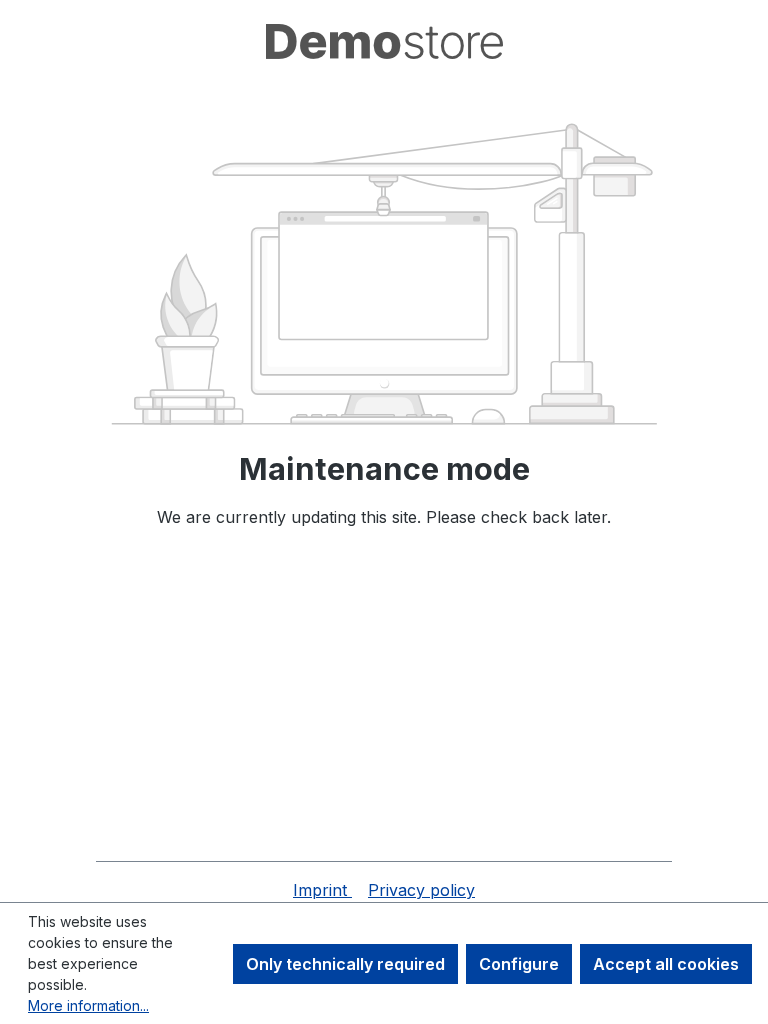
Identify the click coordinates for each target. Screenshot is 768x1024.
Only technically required (345, 964)
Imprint (322, 890)
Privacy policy (421, 890)
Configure (519, 964)
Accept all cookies (666, 964)
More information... (88, 1005)
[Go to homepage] (384, 41)
